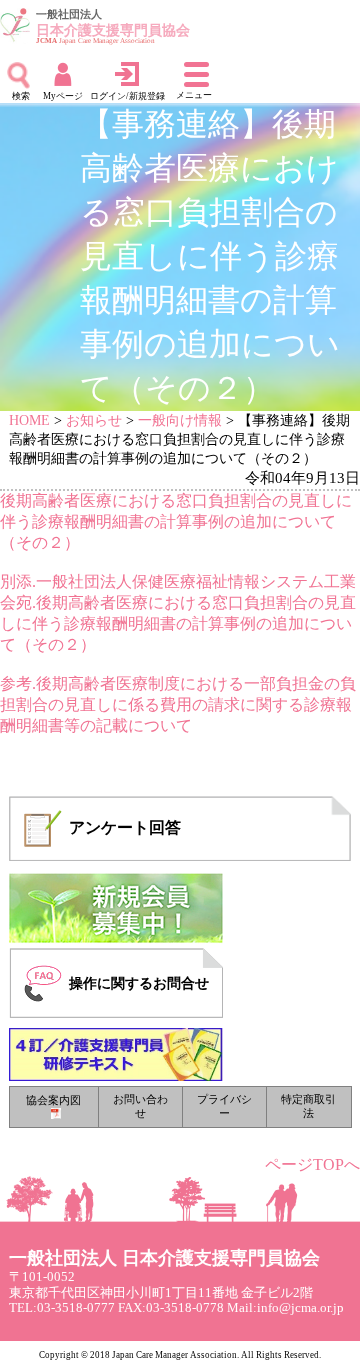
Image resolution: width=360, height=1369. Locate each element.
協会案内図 (53, 1100)
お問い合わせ (140, 1106)
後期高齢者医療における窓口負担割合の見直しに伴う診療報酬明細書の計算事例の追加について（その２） (176, 521)
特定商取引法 (308, 1106)
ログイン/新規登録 (127, 96)
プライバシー (224, 1106)
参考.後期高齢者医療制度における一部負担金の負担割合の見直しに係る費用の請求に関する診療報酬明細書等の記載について (178, 704)
